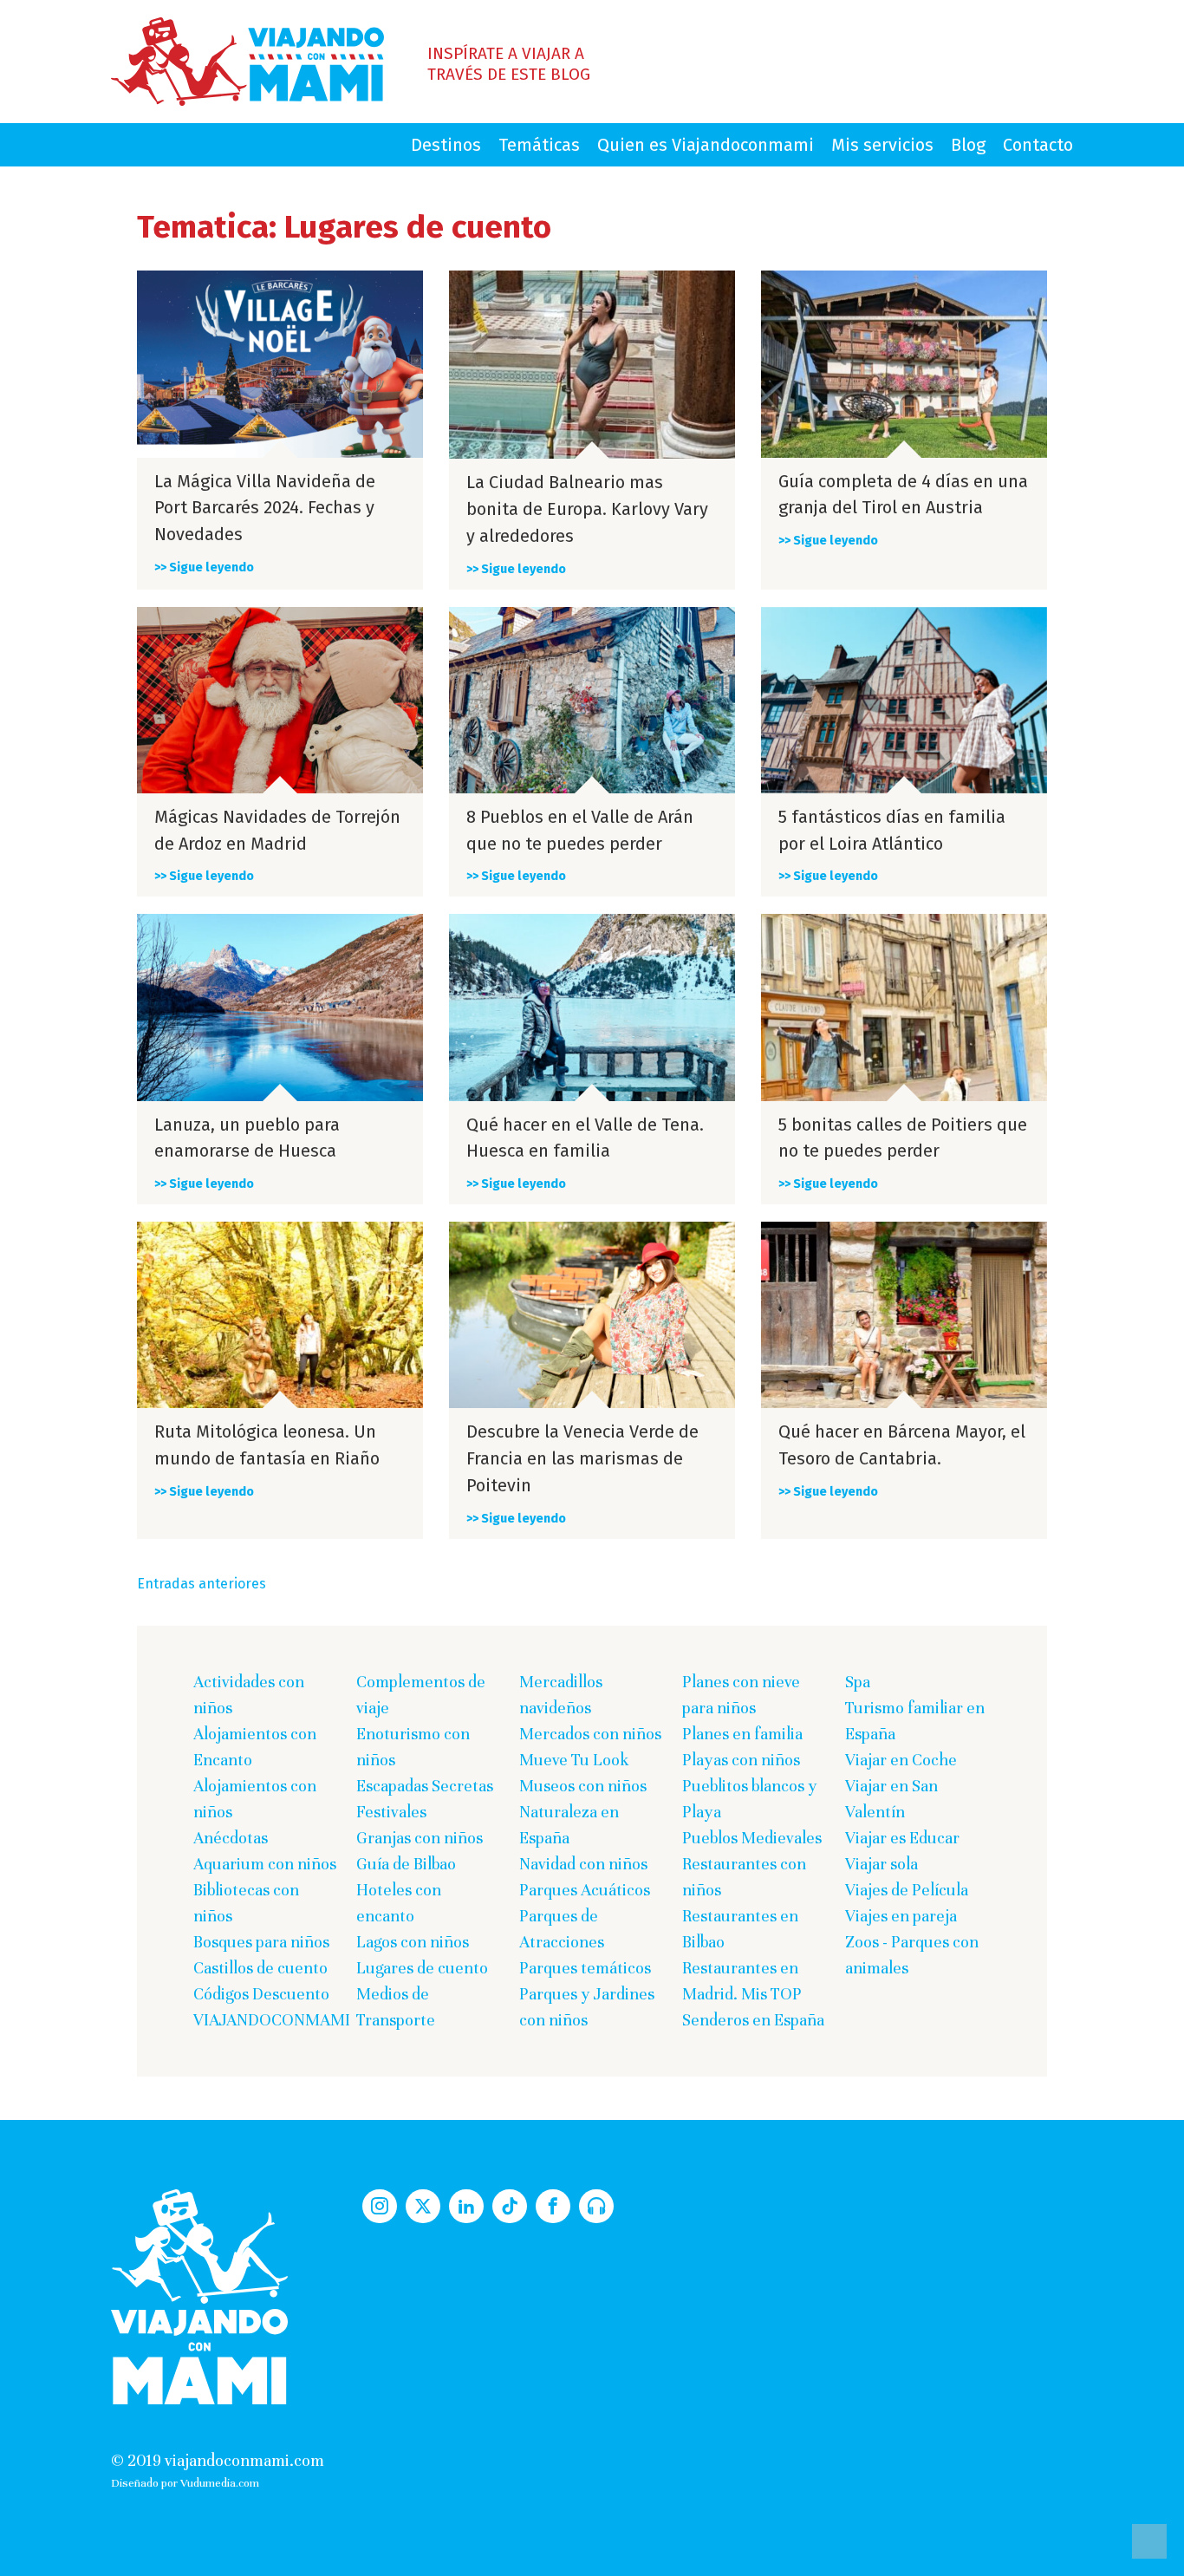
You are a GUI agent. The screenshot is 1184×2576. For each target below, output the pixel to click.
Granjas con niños (420, 1838)
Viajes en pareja (901, 1916)
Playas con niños (741, 1760)
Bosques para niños (261, 1942)
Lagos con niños (413, 1942)
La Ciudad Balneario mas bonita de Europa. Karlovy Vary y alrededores (587, 509)
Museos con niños (583, 1786)
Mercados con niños (590, 1734)
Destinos (446, 145)
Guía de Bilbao (406, 1864)
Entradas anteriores (202, 1584)
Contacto (1038, 145)
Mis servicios (882, 145)
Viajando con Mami (247, 62)
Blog (968, 145)
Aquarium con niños (265, 1864)
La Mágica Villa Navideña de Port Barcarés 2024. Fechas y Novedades (265, 508)
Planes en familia (742, 1734)
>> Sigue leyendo (204, 567)
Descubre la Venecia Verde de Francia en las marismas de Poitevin (582, 1458)
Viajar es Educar (902, 1838)
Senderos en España (753, 2020)
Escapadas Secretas (425, 1786)
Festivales (391, 1812)
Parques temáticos (585, 1968)
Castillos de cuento (260, 1968)
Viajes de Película (907, 1890)
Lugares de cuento (422, 1968)
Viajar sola (881, 1864)
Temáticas (539, 145)
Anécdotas (231, 1838)
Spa (858, 1682)
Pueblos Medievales (752, 1838)
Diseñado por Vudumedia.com (185, 2483)
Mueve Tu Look (574, 1760)
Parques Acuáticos (585, 1890)
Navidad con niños (583, 1864)
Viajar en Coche (901, 1760)
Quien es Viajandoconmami (706, 145)
